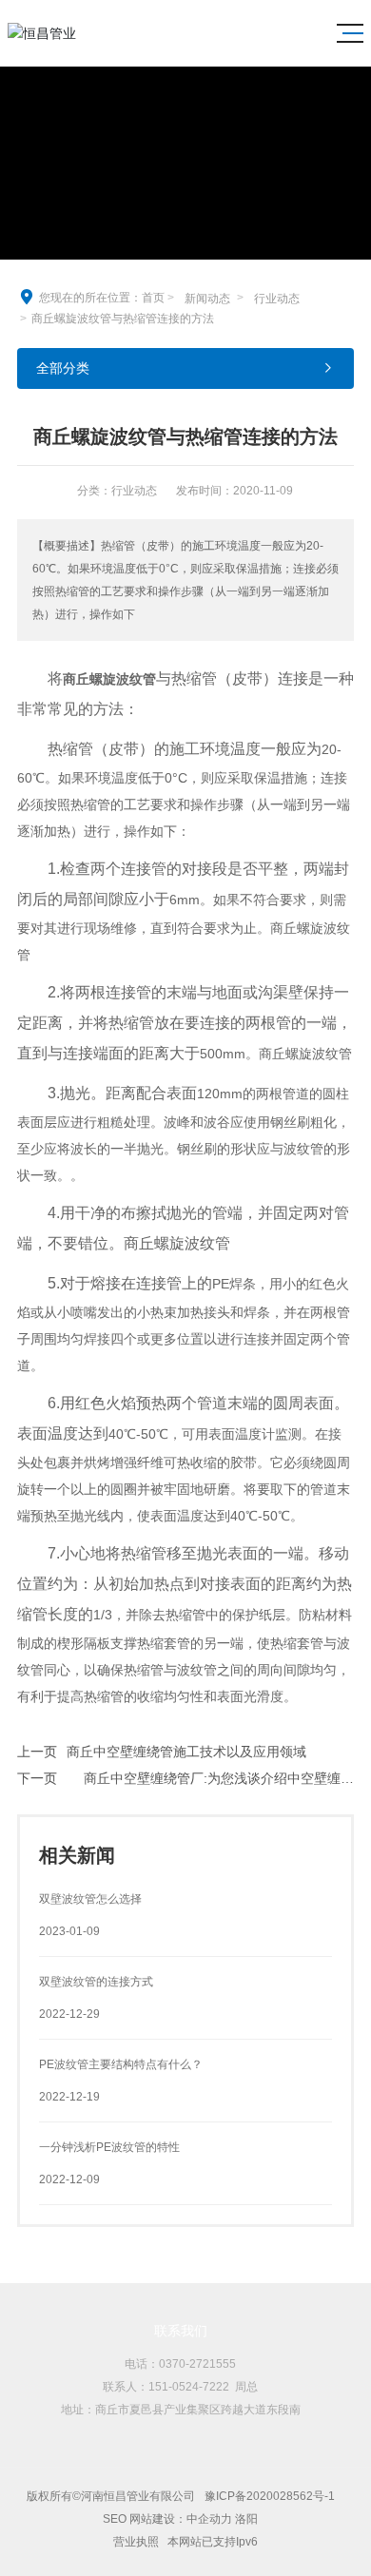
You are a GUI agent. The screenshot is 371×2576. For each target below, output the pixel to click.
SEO (115, 2519)
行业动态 (277, 299)
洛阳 (246, 2519)
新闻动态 (207, 299)
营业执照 (137, 2542)
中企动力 (209, 2519)
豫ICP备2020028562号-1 (270, 2496)
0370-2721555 (197, 2364)
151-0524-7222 (189, 2387)
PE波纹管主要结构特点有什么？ (121, 2064)
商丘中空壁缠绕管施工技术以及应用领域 (186, 1752)
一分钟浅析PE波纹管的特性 (109, 2147)
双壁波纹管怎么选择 (90, 1899)
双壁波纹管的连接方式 (96, 1982)
